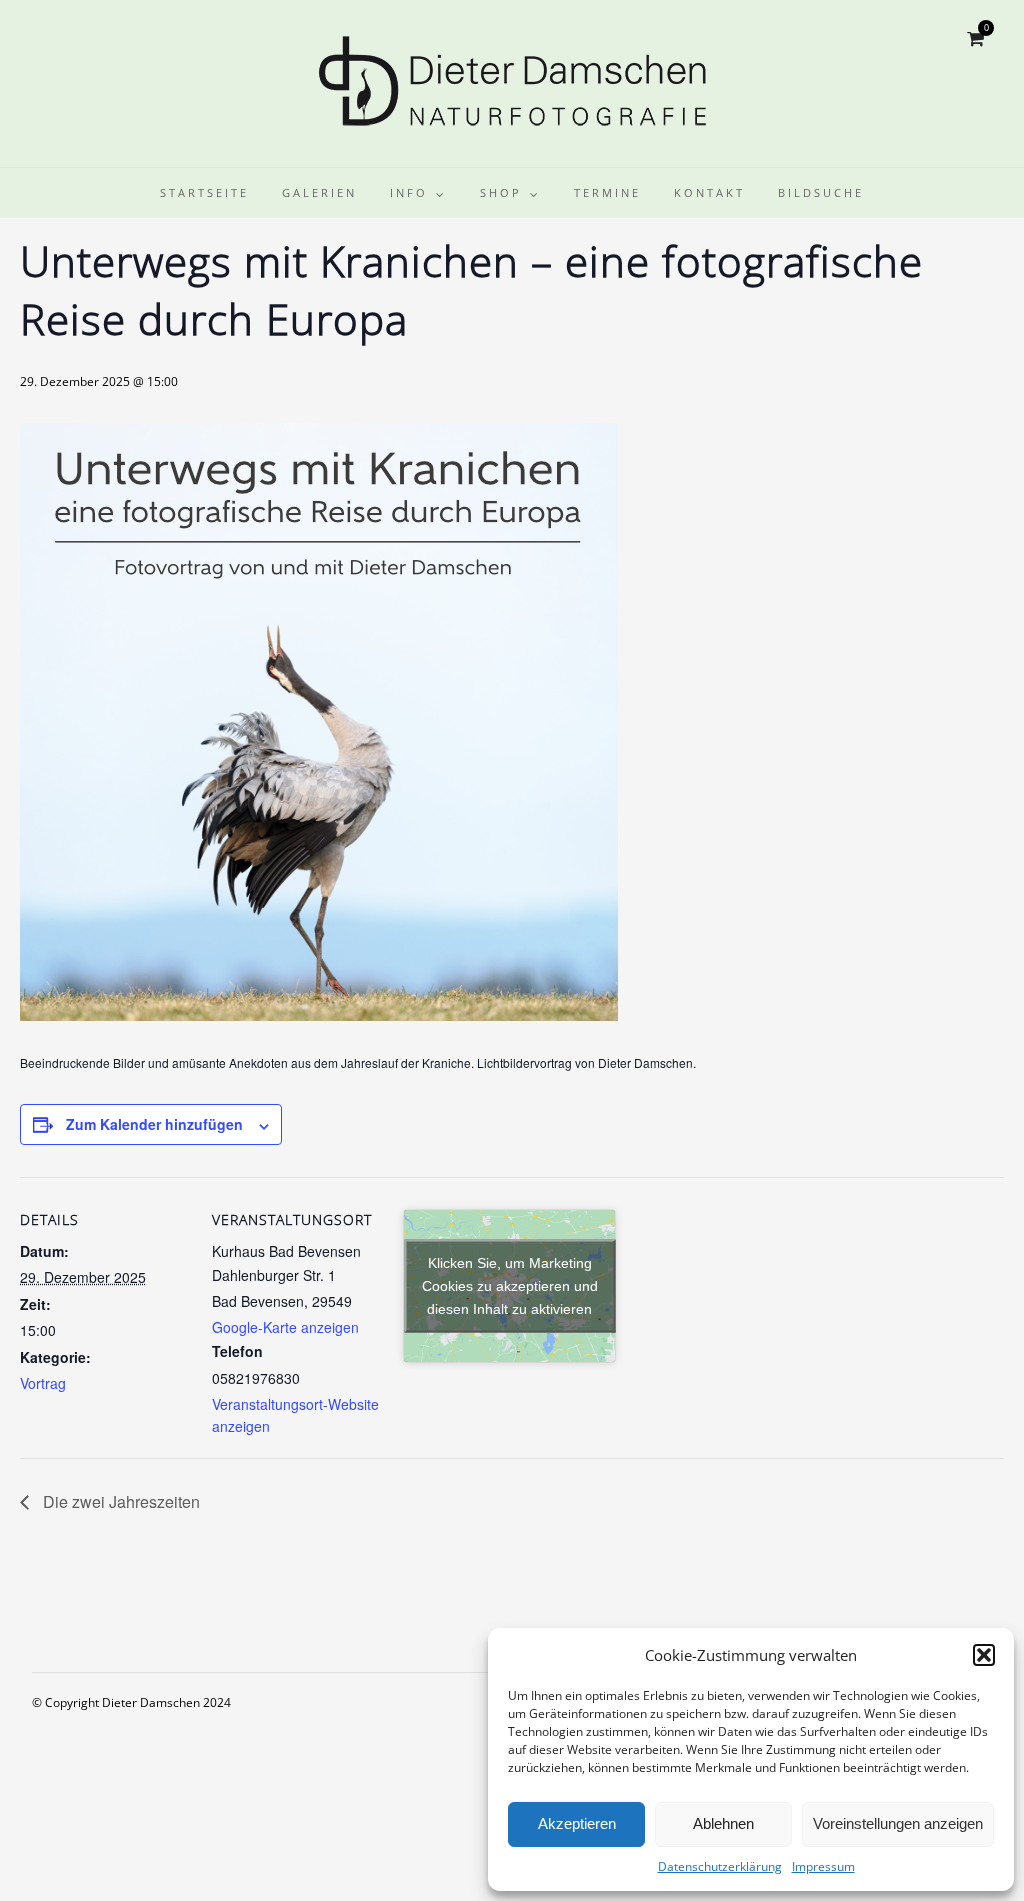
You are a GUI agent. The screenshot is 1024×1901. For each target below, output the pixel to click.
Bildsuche (821, 192)
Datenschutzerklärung (720, 1866)
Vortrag (43, 1383)
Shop (501, 192)
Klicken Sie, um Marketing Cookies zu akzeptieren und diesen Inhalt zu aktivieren (510, 1286)
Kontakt (709, 192)
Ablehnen (723, 1823)
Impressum (823, 1866)
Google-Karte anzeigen (285, 1327)
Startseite (204, 192)
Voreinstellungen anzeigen (898, 1823)
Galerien (319, 192)
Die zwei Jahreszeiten (119, 1501)
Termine (607, 192)
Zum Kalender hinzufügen (154, 1124)
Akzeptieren (577, 1823)
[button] (984, 1655)
